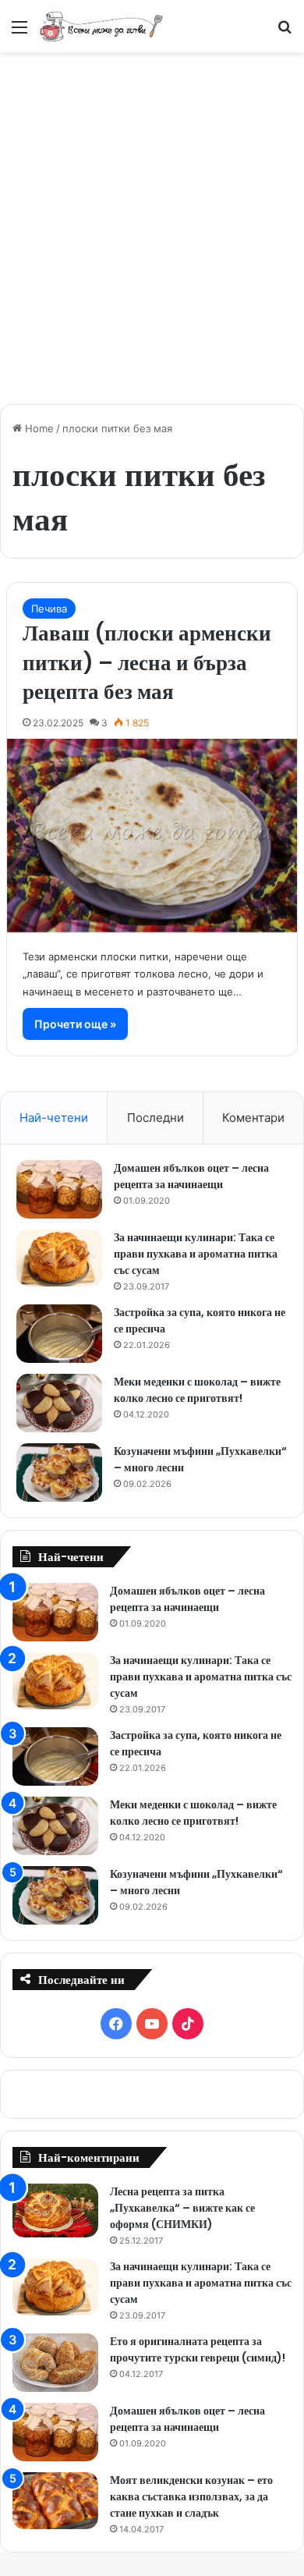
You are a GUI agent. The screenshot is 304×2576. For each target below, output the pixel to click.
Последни (156, 1118)
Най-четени (54, 1118)
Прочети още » (75, 1024)
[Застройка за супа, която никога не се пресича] (59, 1334)
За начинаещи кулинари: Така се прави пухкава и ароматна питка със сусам (196, 1254)
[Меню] (19, 32)
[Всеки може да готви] (101, 26)
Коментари (253, 1118)
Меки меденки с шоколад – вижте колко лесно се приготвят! (197, 1390)
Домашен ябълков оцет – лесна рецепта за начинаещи (191, 1176)
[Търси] (285, 32)
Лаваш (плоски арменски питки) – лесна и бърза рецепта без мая (147, 663)
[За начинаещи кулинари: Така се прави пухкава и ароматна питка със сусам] (59, 1258)
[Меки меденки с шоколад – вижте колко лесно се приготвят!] (59, 1403)
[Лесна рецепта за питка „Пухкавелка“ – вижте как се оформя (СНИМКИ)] (55, 2211)
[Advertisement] (152, 220)
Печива (49, 609)
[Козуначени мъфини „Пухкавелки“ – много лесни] (59, 1473)
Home (38, 428)
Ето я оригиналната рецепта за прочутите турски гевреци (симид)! (198, 2349)
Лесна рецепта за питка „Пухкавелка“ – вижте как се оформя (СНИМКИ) (182, 2208)
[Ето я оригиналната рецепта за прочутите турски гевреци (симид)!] (55, 2363)
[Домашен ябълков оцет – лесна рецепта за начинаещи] (59, 1189)
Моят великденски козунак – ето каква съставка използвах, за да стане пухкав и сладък (191, 2496)
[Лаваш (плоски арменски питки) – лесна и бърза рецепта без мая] (152, 836)
